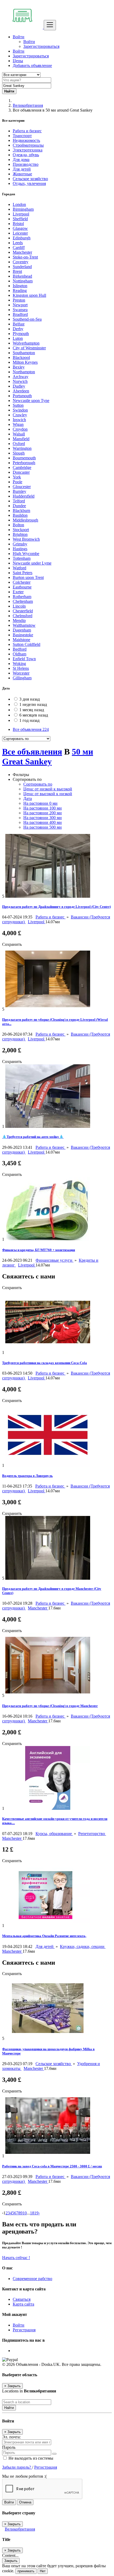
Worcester (21, 673)
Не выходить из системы (30, 2458)
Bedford (20, 649)
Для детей (45, 1946)
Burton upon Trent (28, 577)
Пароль (9, 2447)
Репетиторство (92, 1834)
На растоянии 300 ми (43, 818)
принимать (26, 2571)
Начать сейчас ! (16, 2258)
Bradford (20, 314)
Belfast (19, 324)
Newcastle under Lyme (32, 563)
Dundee (19, 506)
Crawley (20, 415)
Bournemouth (24, 458)
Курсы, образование (54, 1834)
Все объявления (31, 729)
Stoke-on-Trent (25, 257)
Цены (18, 61)
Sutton (18, 405)
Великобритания (28, 105)
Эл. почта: (11, 2437)
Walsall (19, 434)
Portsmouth (22, 396)
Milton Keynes (25, 362)
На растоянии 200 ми (43, 813)
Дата (28, 798)
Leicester (20, 233)
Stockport (21, 530)
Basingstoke (23, 635)
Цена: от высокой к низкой (48, 794)
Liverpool (21, 214)
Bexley (19, 367)
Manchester (22, 252)
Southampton (24, 353)
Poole (17, 482)
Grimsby (20, 544)
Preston (19, 300)
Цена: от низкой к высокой (48, 789)
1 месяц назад (32, 710)
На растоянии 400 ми (43, 822)
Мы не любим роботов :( (24, 2476)
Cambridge (22, 467)
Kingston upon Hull (29, 295)
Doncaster (21, 472)
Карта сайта (23, 2304)
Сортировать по (38, 784)
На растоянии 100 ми (43, 808)
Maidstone (21, 640)
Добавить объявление (32, 65)
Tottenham (22, 558)
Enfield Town (24, 659)
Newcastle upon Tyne (31, 401)
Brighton (20, 534)
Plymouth (21, 334)
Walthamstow (24, 625)
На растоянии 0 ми (40, 803)
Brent (17, 271)
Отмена (25, 2502)
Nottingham (23, 281)
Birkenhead (22, 276)
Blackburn (21, 510)
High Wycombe (26, 554)
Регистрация (24, 2330)
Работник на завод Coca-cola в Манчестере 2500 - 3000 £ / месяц (52, 2166)
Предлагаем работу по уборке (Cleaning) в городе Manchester (50, 1706)
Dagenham (22, 630)
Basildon (20, 515)
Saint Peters (23, 573)
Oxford (19, 444)
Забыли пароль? (17, 2467)
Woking (19, 664)
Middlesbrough (25, 520)
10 (25, 2213)
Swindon (20, 410)
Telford (19, 501)
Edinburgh (22, 238)
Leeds (18, 243)
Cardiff (19, 247)
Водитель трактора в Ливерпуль (27, 1476)
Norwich (20, 381)
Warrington (22, 448)
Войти (29, 42)
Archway (21, 377)
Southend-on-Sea (27, 319)
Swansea (20, 310)
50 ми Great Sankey (48, 757)
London (19, 204)
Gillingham (22, 678)
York (17, 477)
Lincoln (19, 606)
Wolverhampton (26, 343)
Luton (18, 338)
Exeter (18, 592)
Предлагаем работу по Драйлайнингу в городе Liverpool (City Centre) (56, 907)
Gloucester (22, 487)
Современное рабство (32, 2279)
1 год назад (29, 720)
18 (32, 2213)
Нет (43, 2571)
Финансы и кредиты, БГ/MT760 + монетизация (39, 1250)
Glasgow (20, 228)
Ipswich (19, 420)
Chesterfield (23, 611)
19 (36, 2213)
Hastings (20, 549)
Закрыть (11, 2561)
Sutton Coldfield (27, 644)
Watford (19, 568)
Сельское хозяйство (54, 2064)
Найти (9, 2408)
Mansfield (21, 439)
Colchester (22, 582)
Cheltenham (23, 601)
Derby (18, 329)
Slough (19, 453)
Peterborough (24, 463)
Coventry (21, 262)
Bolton (18, 525)
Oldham (19, 654)
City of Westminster (29, 348)
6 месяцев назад (34, 715)
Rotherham (22, 597)
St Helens (21, 668)
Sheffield (20, 219)
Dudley (19, 386)
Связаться (22, 2299)
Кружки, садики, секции (83, 1946)
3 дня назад (30, 699)
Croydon (20, 429)
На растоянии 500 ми (43, 827)
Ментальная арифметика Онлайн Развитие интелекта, (44, 1936)
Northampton (24, 372)
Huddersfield (24, 496)
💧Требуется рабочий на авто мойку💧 (33, 1137)
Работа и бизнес (51, 917)
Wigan (18, 424)
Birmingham (23, 209)
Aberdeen (21, 391)
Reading (20, 291)
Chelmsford (23, 616)
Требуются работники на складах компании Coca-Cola (45, 1363)
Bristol (18, 224)
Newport (20, 305)
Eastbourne (22, 587)
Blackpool (21, 357)
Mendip (19, 620)
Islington (20, 286)
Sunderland (22, 267)
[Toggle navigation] (50, 25)
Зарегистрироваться (41, 46)
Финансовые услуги (54, 1260)
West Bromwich (26, 539)
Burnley (19, 491)
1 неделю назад (33, 704)
